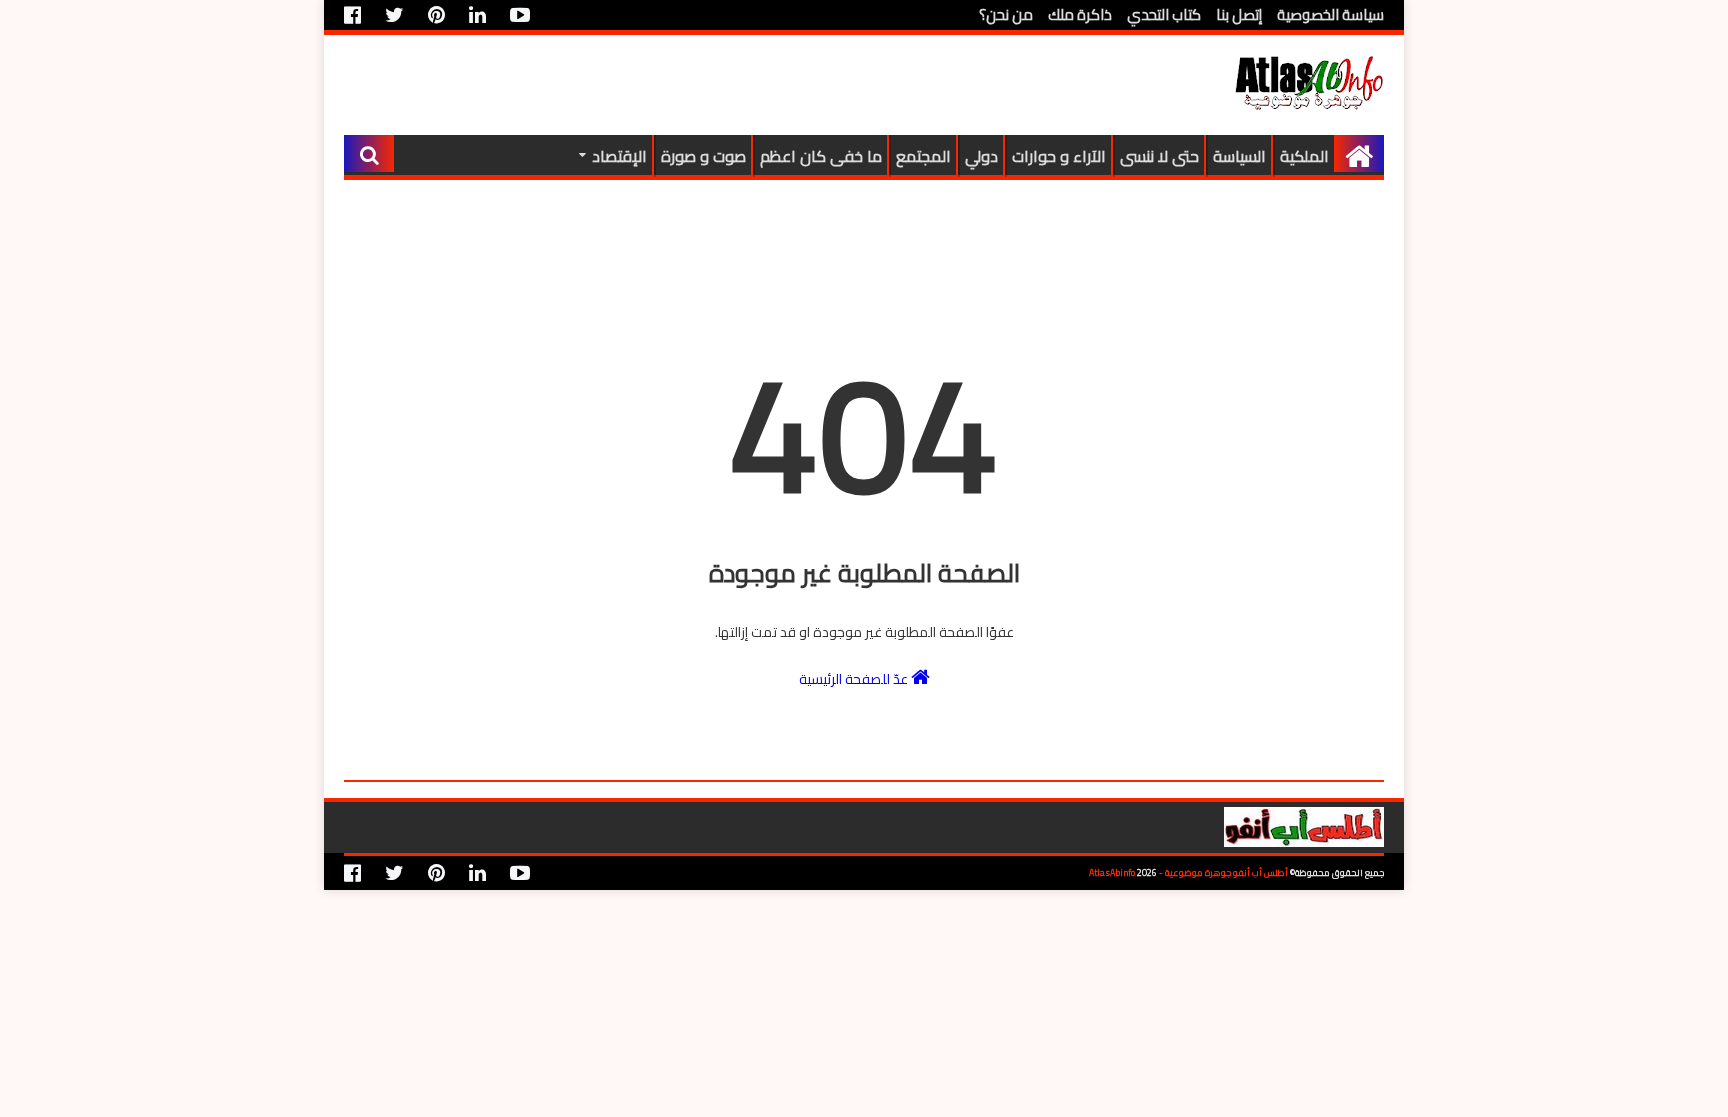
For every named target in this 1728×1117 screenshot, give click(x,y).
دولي (981, 156)
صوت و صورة (703, 156)
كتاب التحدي (1164, 14)
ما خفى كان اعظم (821, 156)
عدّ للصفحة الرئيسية (855, 678)
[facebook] (357, 15)
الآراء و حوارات (1059, 156)
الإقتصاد (619, 156)
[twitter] (394, 15)
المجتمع (923, 156)
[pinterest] (436, 15)
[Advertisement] (708, 85)
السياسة (1239, 156)
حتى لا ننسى (1159, 156)
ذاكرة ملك (1080, 14)
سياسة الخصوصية (1330, 14)
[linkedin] (477, 15)
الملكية (1304, 156)
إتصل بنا (1239, 14)
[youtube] (520, 15)
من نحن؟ (1006, 14)
